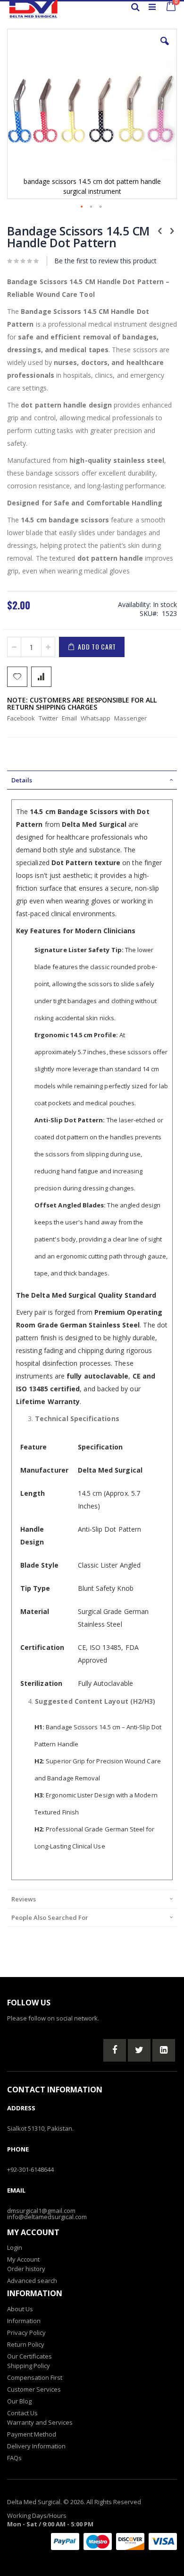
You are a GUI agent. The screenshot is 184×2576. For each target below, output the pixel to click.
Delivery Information (36, 2446)
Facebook (21, 718)
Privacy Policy (26, 2333)
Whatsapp (96, 718)
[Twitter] (139, 2050)
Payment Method (32, 2434)
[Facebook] (115, 2050)
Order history (26, 2269)
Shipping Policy (29, 2366)
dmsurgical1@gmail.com (41, 2211)
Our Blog (19, 2401)
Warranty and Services (40, 2422)
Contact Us (22, 2413)
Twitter (48, 718)
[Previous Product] (160, 230)
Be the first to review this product (105, 261)
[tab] (92, 780)
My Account (23, 2259)
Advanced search (32, 2281)
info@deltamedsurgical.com (47, 2217)
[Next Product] (172, 230)
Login (15, 2247)
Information (24, 2321)
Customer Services (34, 2389)
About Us (20, 2309)
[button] (165, 48)
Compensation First (35, 2377)
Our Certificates (29, 2356)
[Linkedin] (164, 2050)
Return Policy (26, 2344)
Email (69, 718)
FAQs (14, 2458)
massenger (130, 718)
